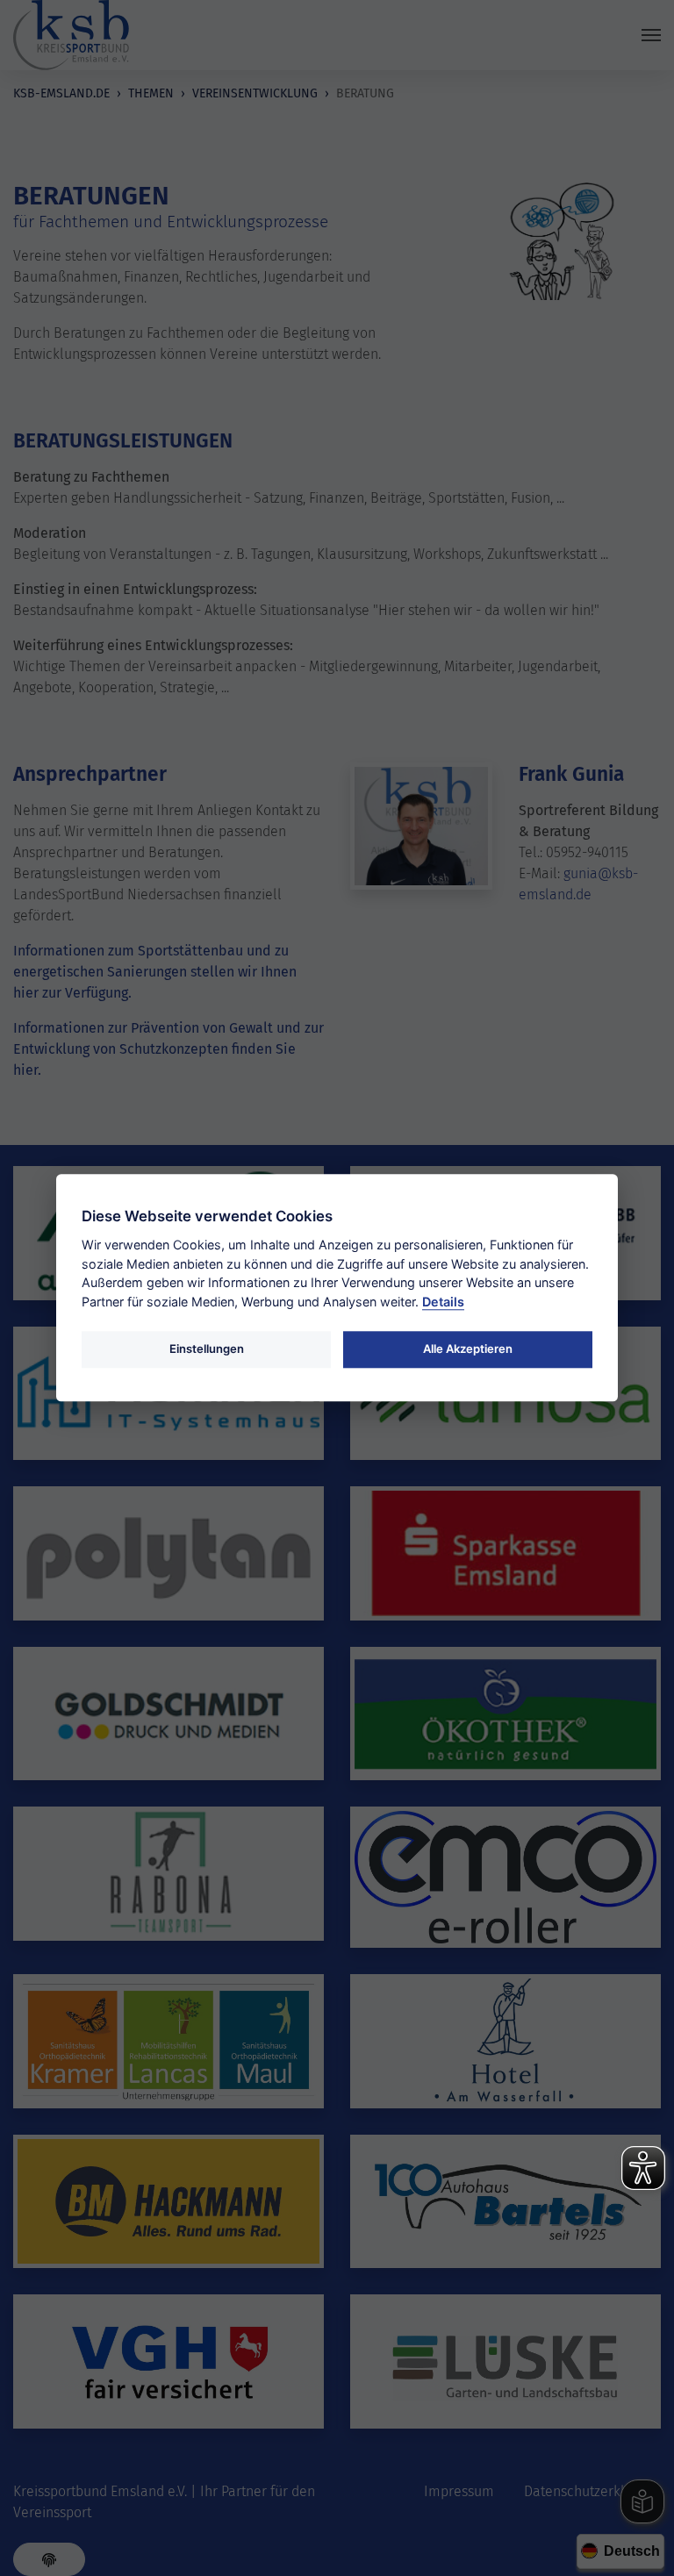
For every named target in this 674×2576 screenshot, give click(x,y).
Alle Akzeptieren (468, 1349)
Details (443, 1302)
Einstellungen (207, 1349)
